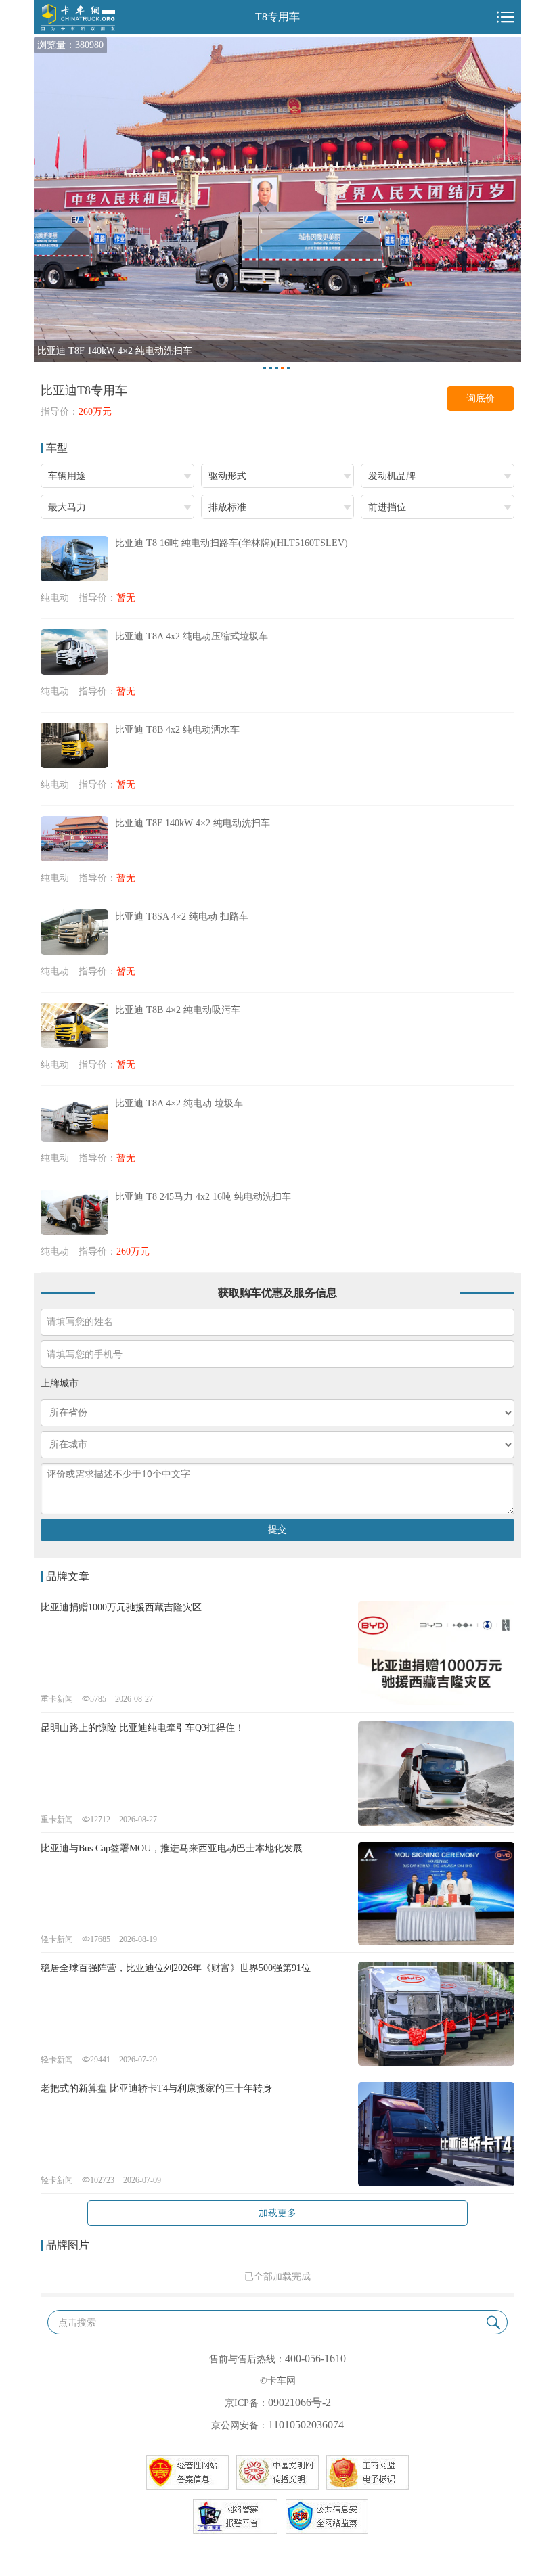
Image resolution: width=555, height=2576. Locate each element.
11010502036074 (306, 2425)
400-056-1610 (315, 2358)
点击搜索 (77, 2323)
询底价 (481, 398)
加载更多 (277, 2213)
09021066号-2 (299, 2402)
